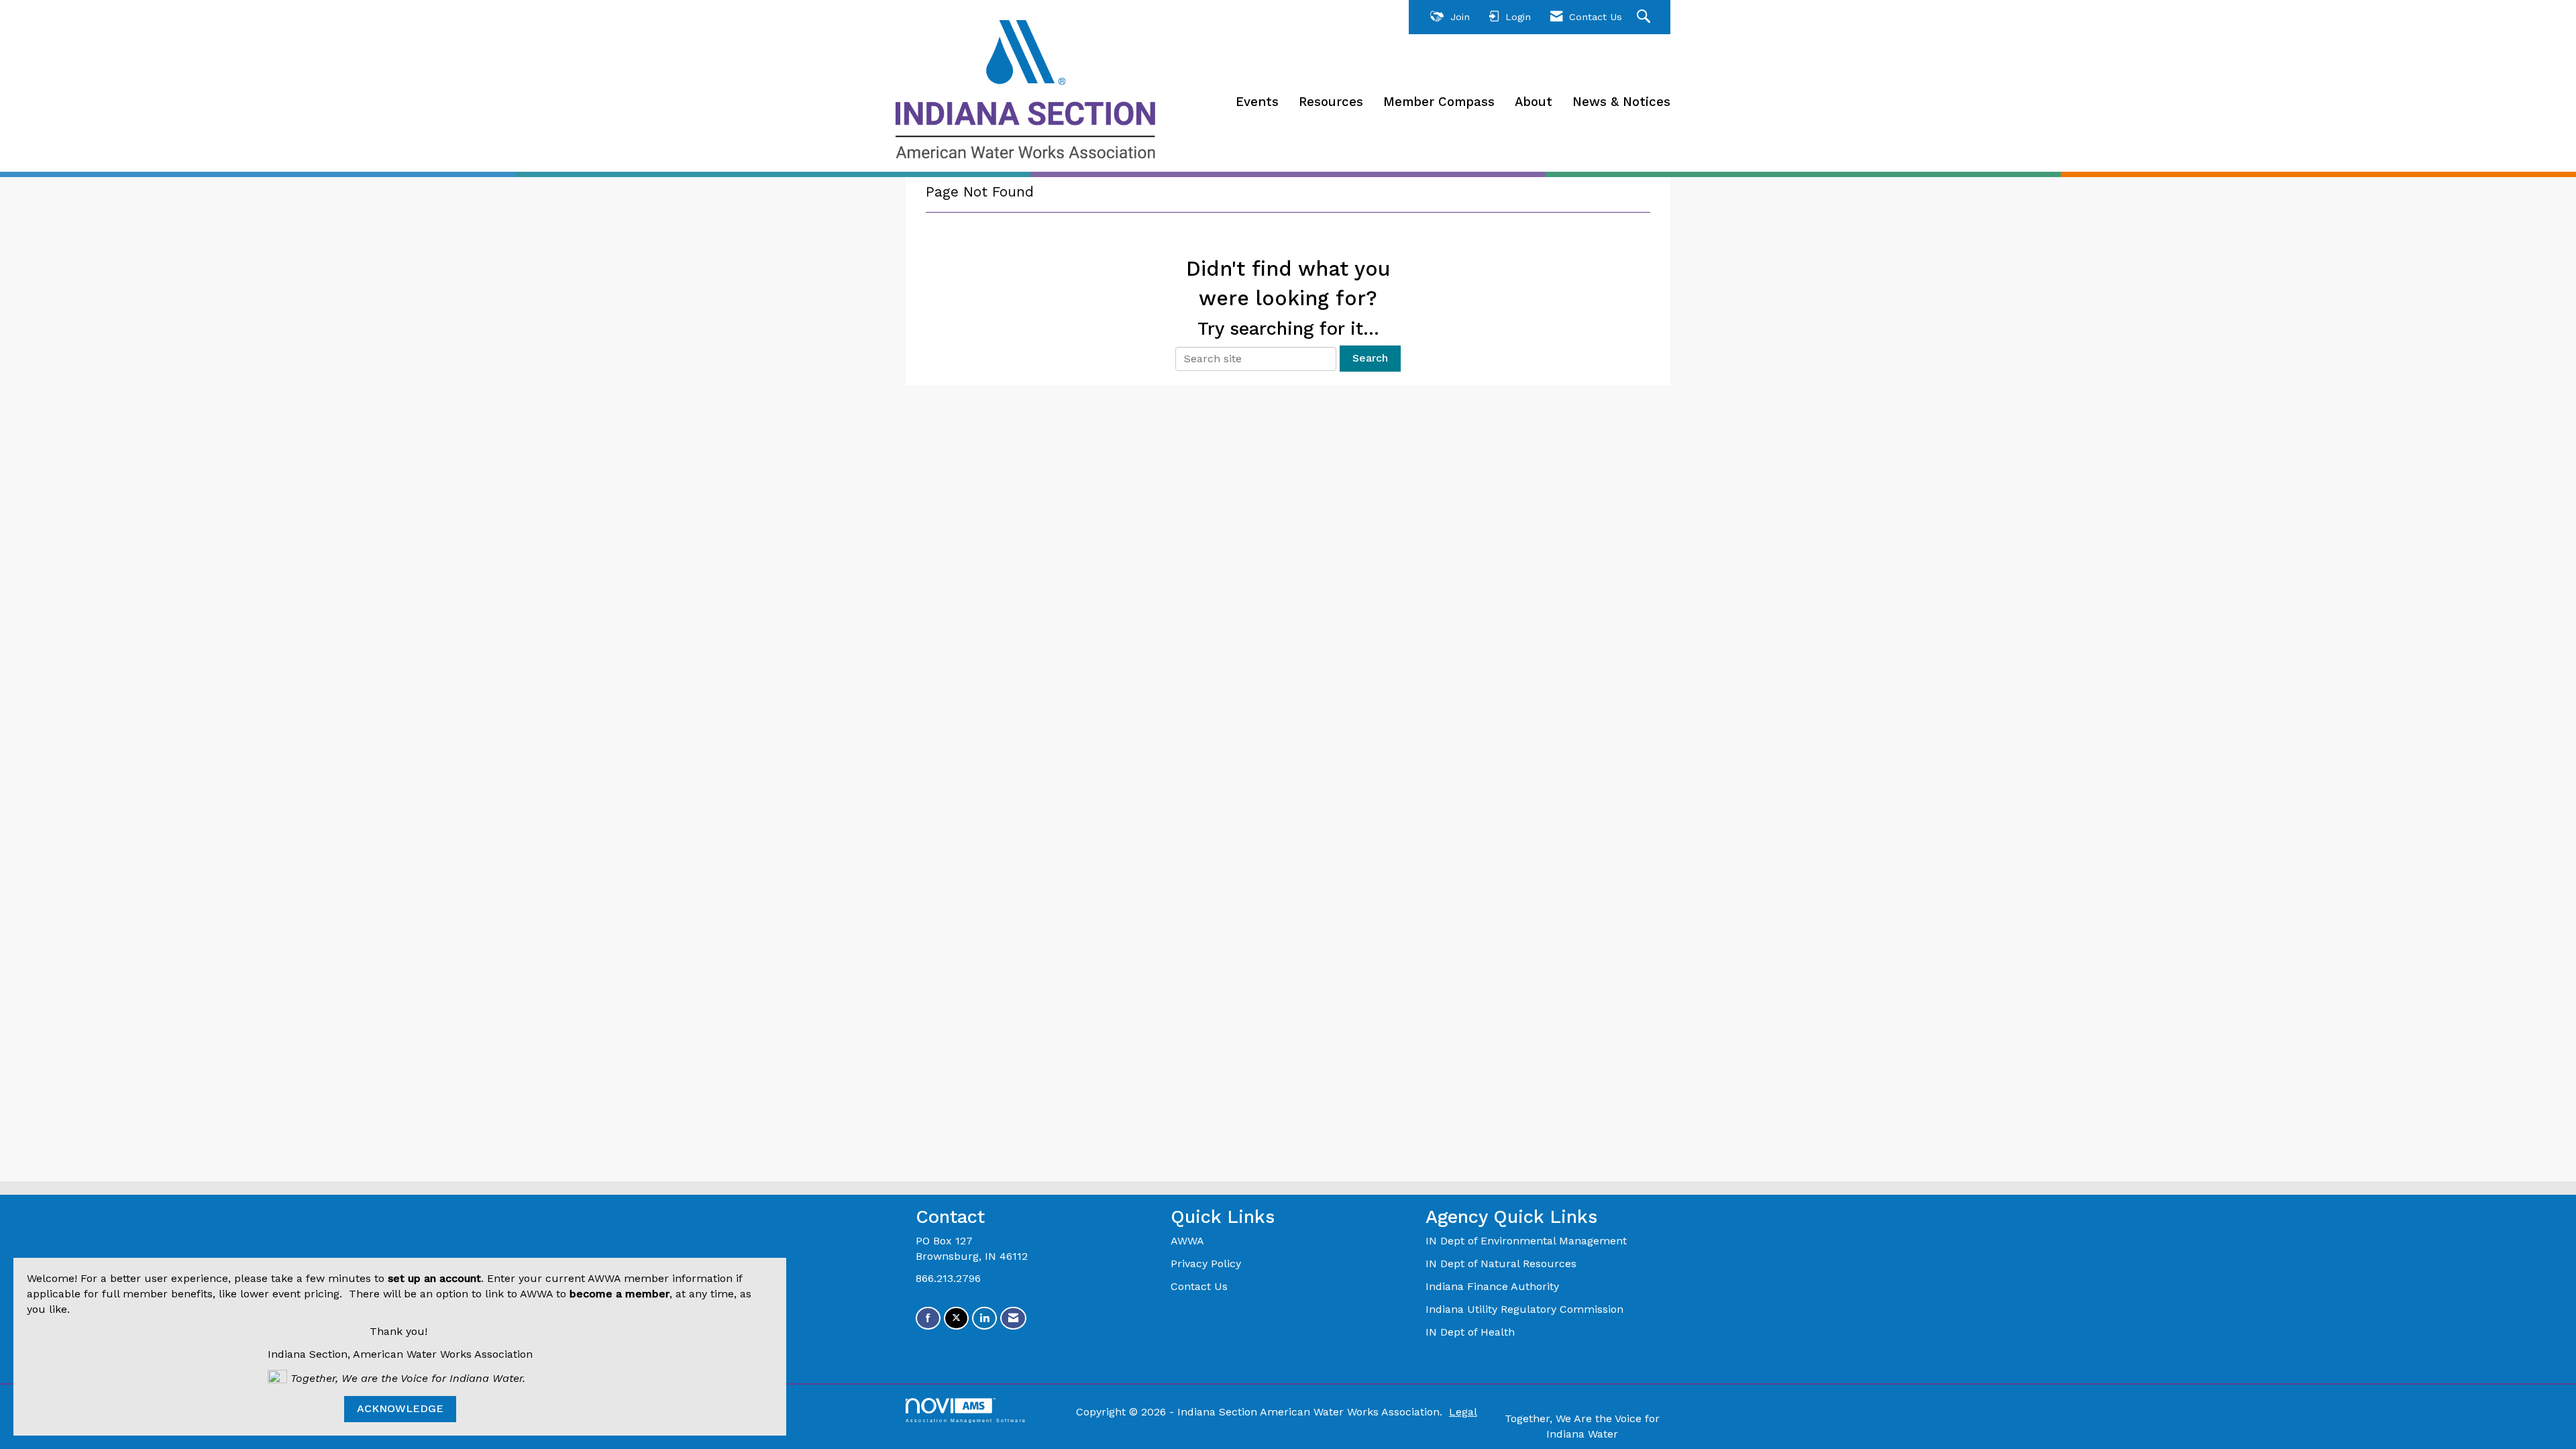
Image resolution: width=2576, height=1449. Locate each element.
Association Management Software (966, 1420)
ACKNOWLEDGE (400, 1408)
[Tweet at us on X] (956, 1319)
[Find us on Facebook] (928, 1319)
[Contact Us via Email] (1013, 1319)
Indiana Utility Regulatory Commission (1524, 1309)
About (1534, 102)
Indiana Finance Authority (1492, 1286)
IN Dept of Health (1472, 1332)
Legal (1463, 1412)
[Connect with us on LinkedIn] (984, 1319)
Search (1370, 358)
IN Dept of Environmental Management (1528, 1241)
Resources (1331, 102)
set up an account (434, 1278)
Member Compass (1439, 102)
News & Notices (1621, 102)
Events (1257, 102)
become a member (620, 1294)
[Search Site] (1645, 17)
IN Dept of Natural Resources (1501, 1264)
